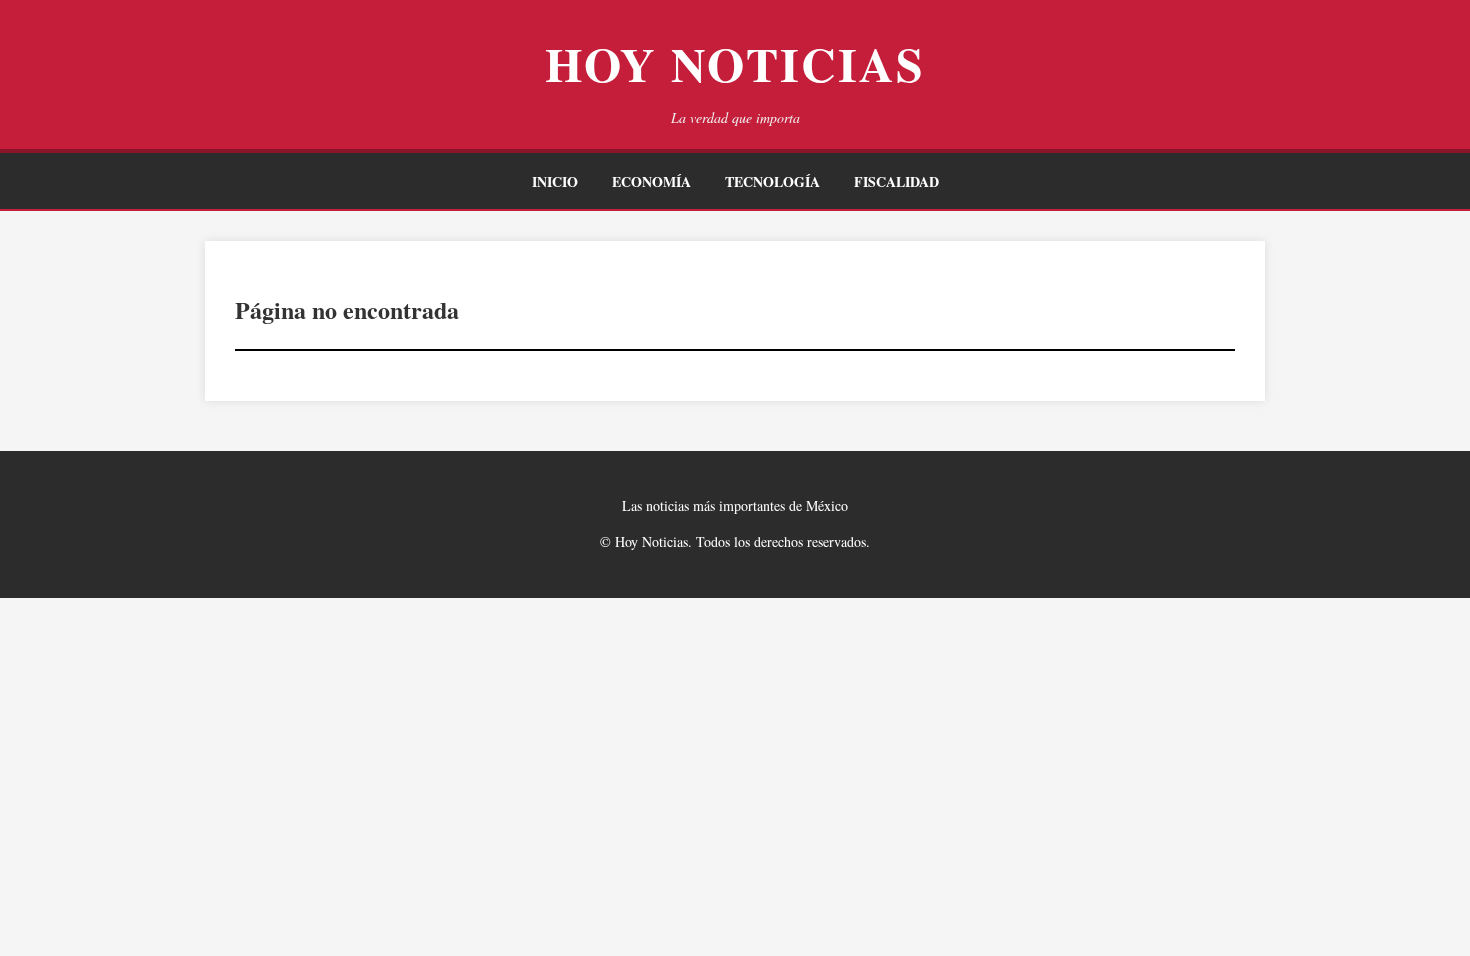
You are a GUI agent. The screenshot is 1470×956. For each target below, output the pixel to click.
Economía (651, 181)
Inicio (555, 181)
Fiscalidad (896, 181)
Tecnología (772, 181)
